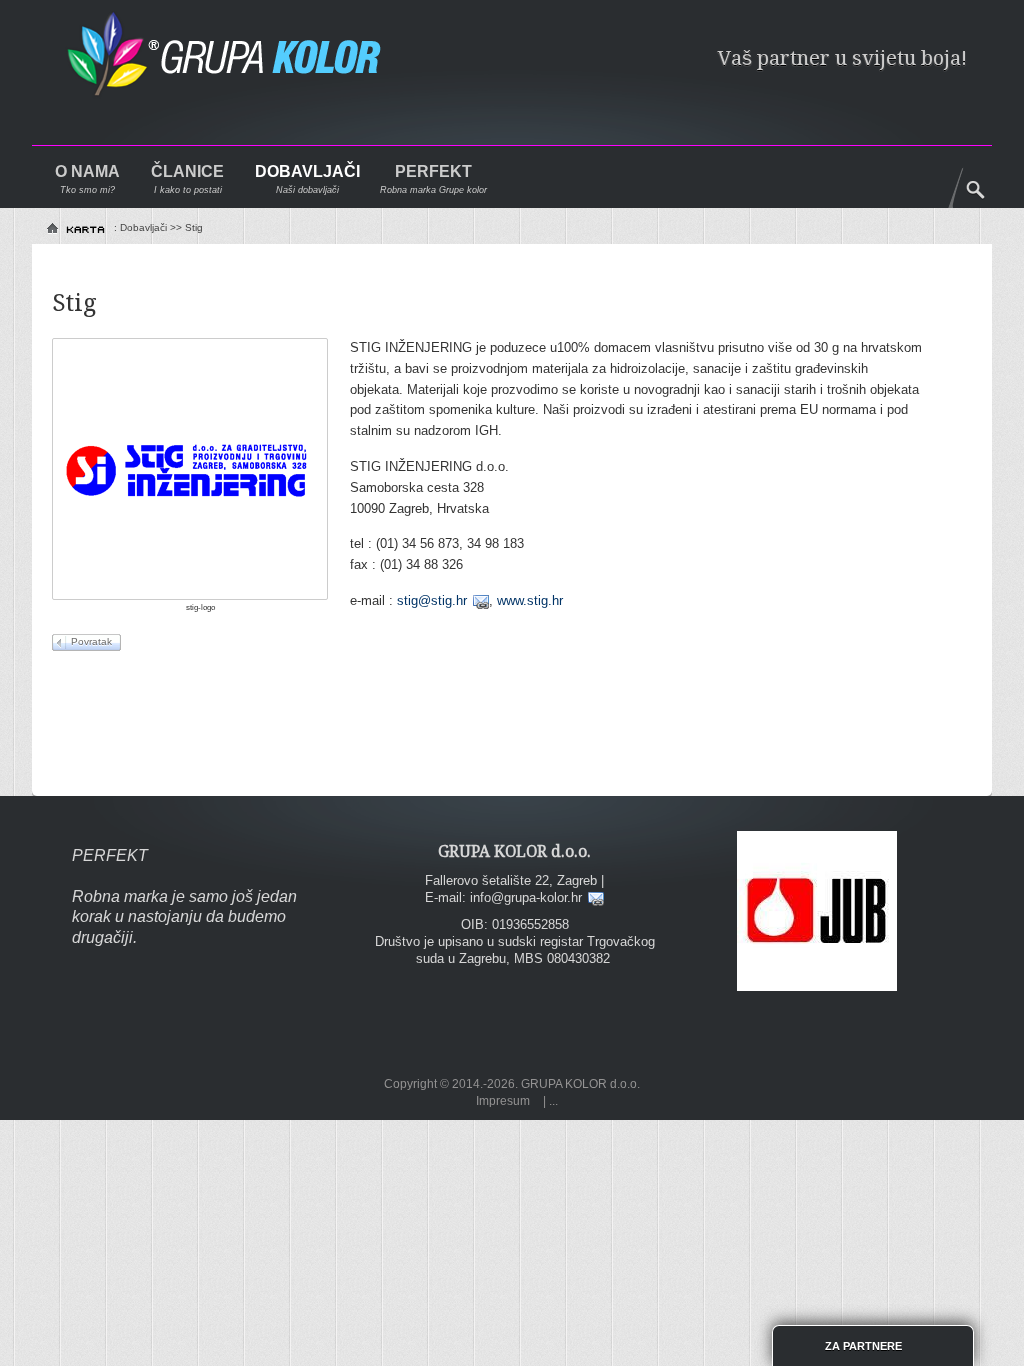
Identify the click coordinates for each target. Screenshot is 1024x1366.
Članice (187, 171)
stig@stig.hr (432, 600)
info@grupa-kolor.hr (526, 897)
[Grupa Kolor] (241, 63)
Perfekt (433, 171)
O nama (87, 171)
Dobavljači (307, 171)
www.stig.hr (530, 600)
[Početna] (78, 228)
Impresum (503, 1101)
